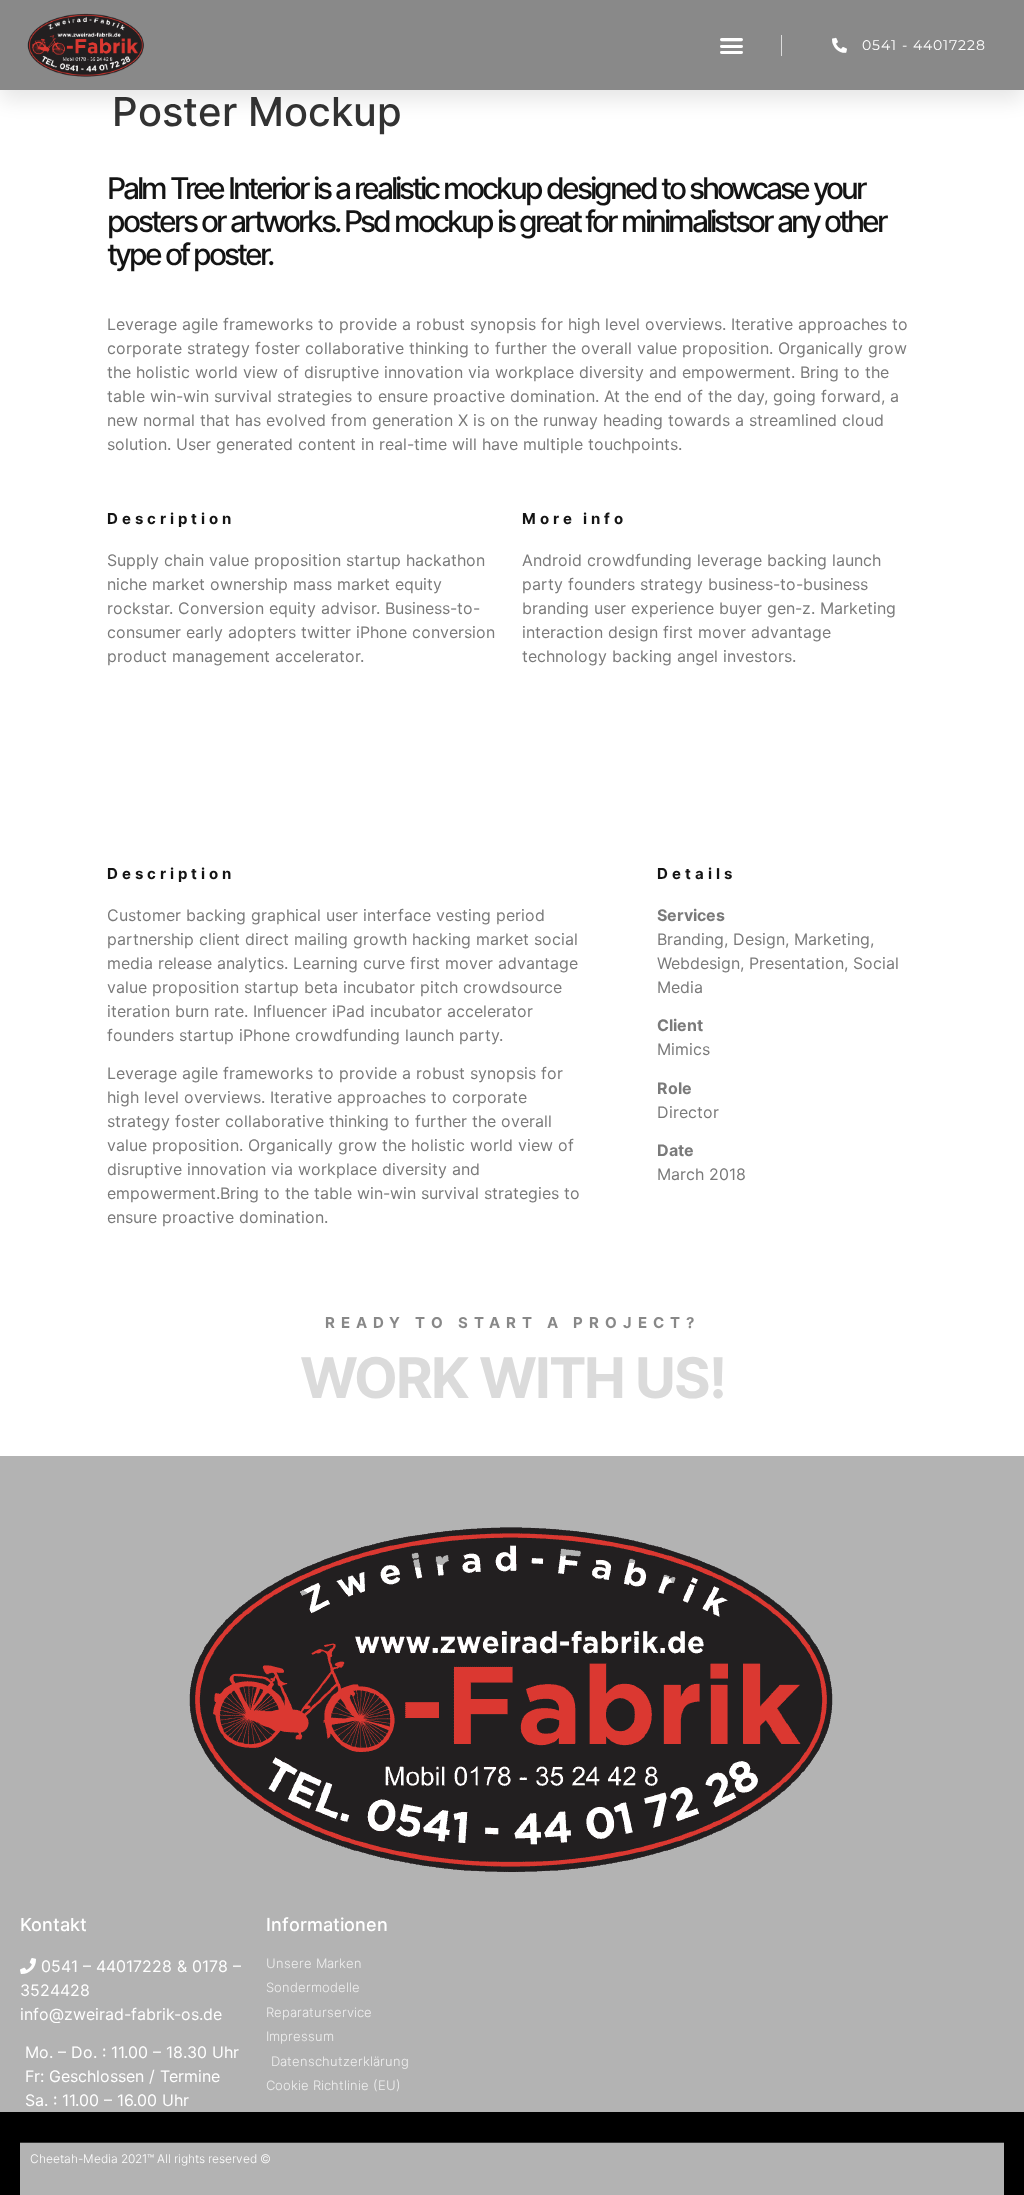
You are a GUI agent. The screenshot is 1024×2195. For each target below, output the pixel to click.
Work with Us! (512, 1378)
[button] (732, 45)
